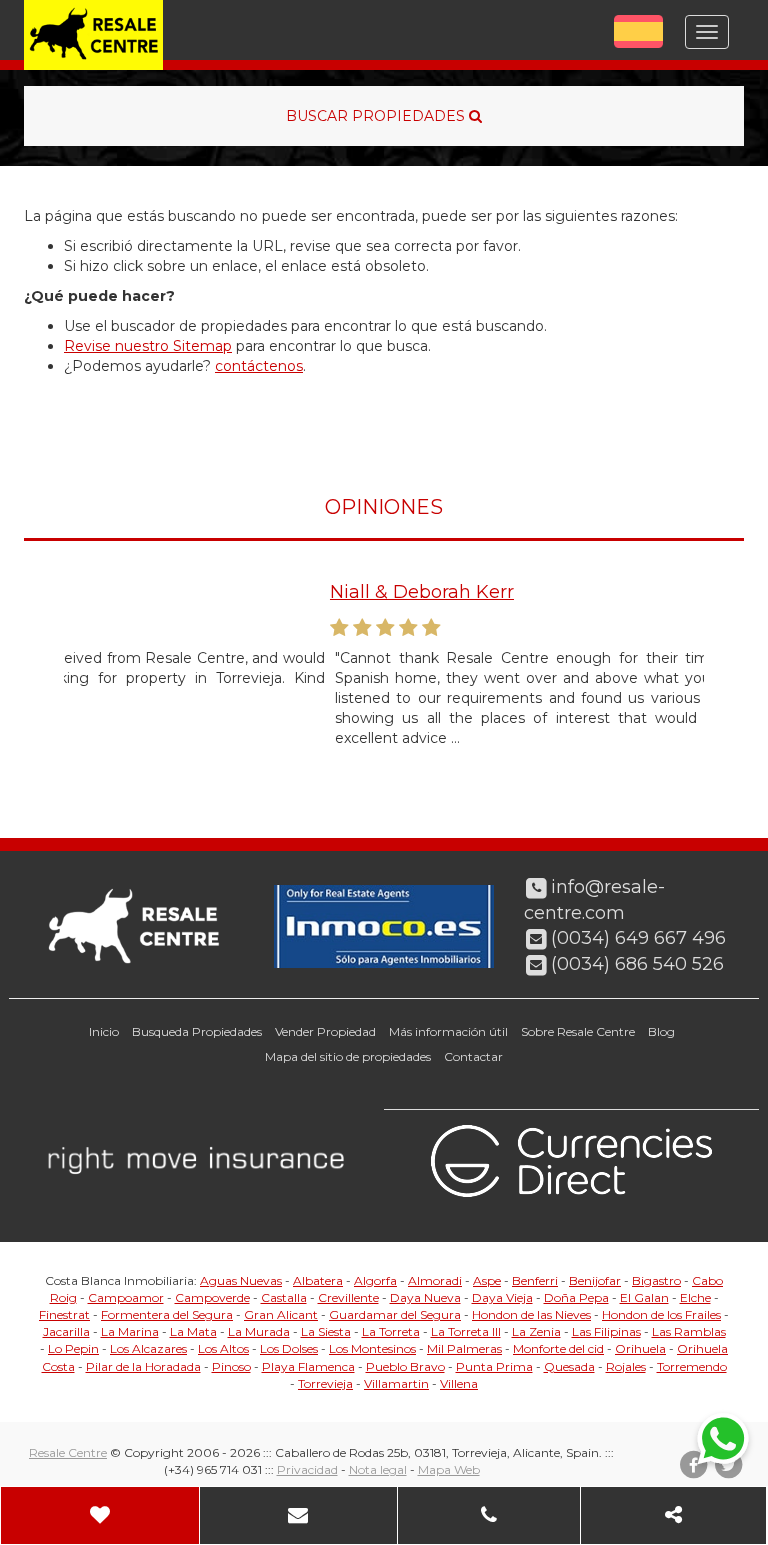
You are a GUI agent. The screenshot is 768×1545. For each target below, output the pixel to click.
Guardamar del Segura (395, 1314)
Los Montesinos (372, 1348)
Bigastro (656, 1280)
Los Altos (223, 1348)
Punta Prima (494, 1366)
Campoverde (212, 1297)
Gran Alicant (281, 1314)
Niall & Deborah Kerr (180, 592)
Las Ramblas (689, 1331)
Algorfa (375, 1280)
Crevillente (348, 1297)
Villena (459, 1383)
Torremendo (692, 1366)
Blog (661, 1031)
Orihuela (640, 1348)
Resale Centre (68, 1452)
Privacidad (307, 1469)
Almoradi (435, 1280)
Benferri (535, 1280)
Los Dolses (289, 1348)
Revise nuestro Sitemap (148, 346)
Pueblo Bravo (405, 1366)
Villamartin (396, 1383)
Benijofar (595, 1280)
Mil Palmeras (464, 1348)
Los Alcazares (148, 1348)
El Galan (644, 1297)
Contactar (473, 1056)
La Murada (259, 1331)
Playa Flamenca (308, 1366)
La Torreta (391, 1331)
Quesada (569, 1366)
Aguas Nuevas (241, 1280)
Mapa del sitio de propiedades (348, 1056)
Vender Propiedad (325, 1031)
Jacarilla (66, 1331)
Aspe (487, 1280)
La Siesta (326, 1331)
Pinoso (231, 1366)
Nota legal (378, 1469)
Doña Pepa (576, 1297)
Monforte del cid (558, 1348)
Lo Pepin (73, 1348)
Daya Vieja (502, 1297)
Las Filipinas (606, 1331)
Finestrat (64, 1314)
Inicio (104, 1031)
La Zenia (536, 1331)
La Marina (130, 1331)
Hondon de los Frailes (661, 1314)
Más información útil (448, 1031)
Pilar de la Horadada (143, 1366)
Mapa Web (449, 1469)
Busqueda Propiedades (197, 1031)
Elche (695, 1297)
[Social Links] (674, 1515)
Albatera (318, 1280)
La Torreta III (466, 1331)
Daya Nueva (425, 1297)
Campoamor (126, 1297)
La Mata (193, 1331)
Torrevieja (325, 1383)
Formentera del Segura (167, 1314)
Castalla (284, 1297)
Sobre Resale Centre (578, 1031)
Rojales (626, 1366)
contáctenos (259, 366)
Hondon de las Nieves (531, 1314)
